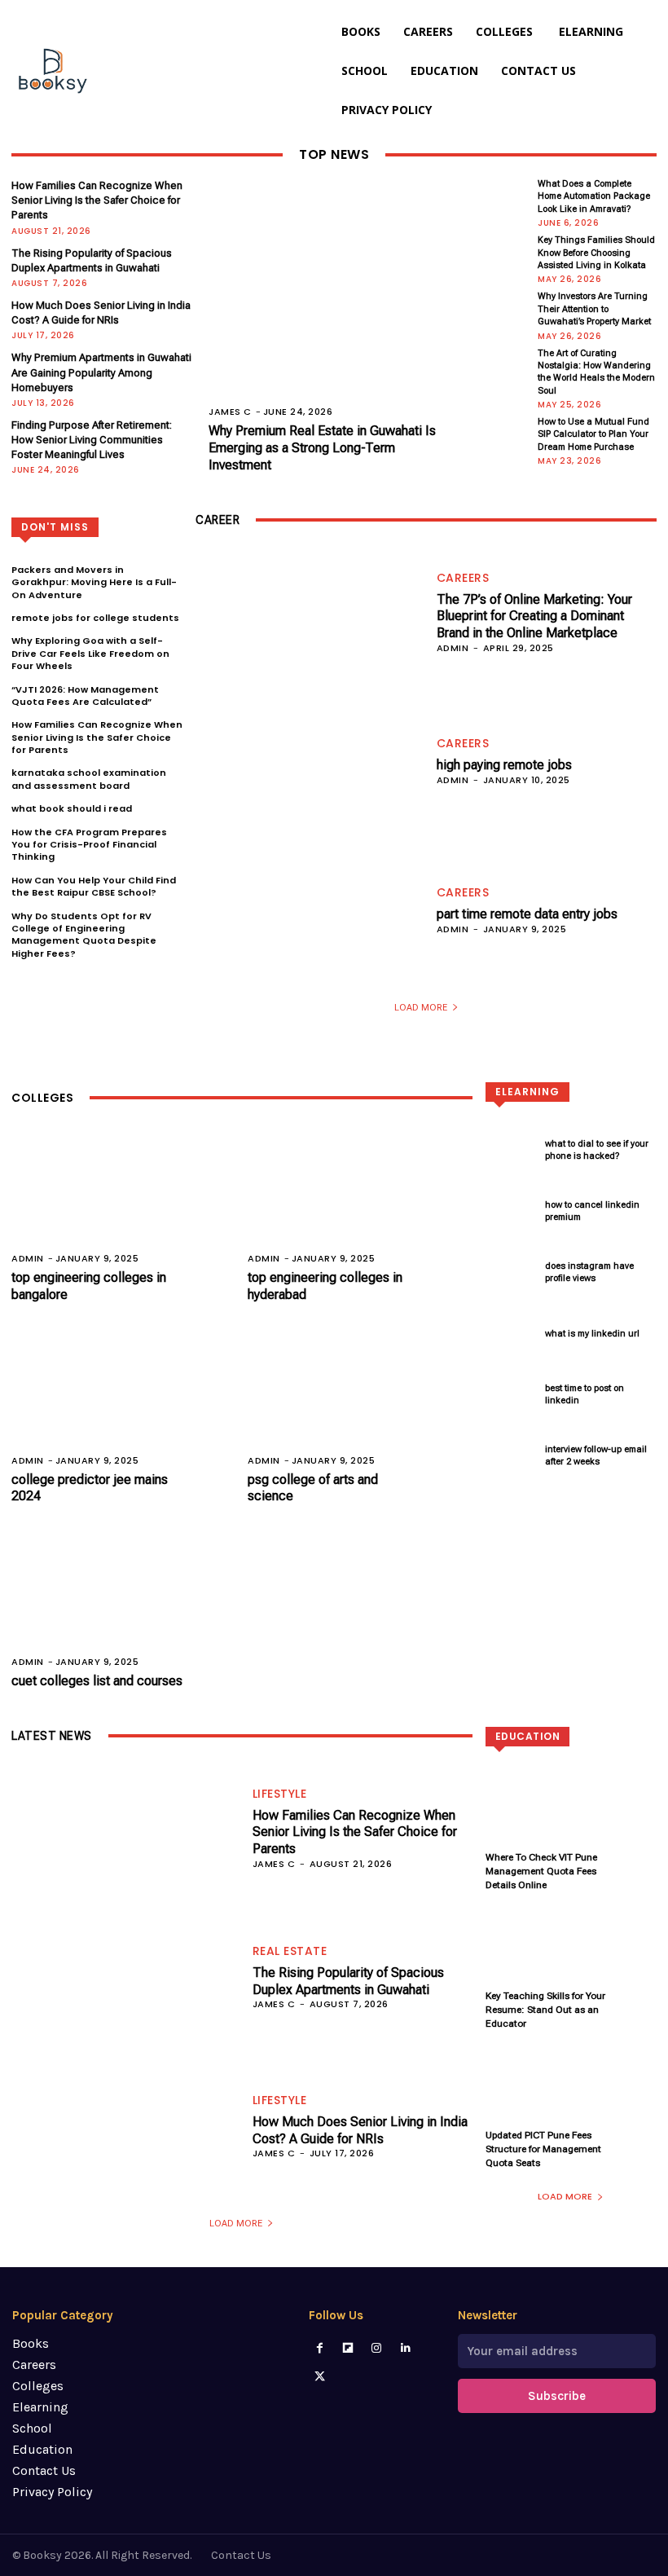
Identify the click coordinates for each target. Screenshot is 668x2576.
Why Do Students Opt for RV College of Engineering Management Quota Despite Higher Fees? (84, 935)
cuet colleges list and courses (97, 1681)
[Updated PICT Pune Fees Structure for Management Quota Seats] (571, 2098)
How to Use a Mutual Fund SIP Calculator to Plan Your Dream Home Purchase (593, 434)
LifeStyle (280, 1794)
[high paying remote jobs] (306, 761)
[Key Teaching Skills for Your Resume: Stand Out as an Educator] (571, 1959)
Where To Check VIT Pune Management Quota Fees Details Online (541, 1871)
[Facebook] (319, 2348)
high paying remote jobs (504, 765)
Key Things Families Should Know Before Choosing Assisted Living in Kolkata (596, 253)
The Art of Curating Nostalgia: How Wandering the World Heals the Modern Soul (596, 372)
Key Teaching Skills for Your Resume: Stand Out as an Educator (545, 2010)
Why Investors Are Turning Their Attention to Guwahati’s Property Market (594, 309)
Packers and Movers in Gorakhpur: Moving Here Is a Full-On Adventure (94, 582)
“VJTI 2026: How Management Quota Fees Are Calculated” (85, 696)
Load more (421, 1008)
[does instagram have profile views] (511, 1273)
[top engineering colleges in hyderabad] (360, 1202)
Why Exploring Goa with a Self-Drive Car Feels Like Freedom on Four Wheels (90, 653)
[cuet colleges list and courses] (123, 1604)
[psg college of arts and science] (360, 1403)
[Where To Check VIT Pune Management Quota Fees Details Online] (571, 1821)
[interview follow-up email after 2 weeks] (511, 1456)
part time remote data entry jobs (527, 914)
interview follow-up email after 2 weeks (596, 1455)
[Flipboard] (348, 2348)
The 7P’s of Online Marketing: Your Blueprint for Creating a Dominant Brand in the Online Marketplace (534, 616)
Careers (463, 578)
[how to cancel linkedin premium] (511, 1211)
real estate (290, 1951)
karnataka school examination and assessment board (89, 779)
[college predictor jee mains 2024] (123, 1403)
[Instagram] (377, 2348)
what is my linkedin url (592, 1334)
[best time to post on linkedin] (511, 1395)
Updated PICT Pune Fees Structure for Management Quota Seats (543, 2149)
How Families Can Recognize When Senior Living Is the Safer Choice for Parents (97, 200)
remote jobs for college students (95, 618)
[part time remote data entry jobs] (306, 910)
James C (230, 412)
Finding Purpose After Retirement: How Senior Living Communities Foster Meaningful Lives (92, 440)
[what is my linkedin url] (511, 1334)
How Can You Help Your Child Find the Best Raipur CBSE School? (94, 886)
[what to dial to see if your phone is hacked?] (511, 1150)
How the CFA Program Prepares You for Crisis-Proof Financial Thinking (89, 845)
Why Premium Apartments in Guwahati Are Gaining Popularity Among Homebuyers (101, 372)
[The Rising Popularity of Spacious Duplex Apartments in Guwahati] (122, 1977)
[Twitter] (319, 2377)
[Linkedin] (405, 2348)
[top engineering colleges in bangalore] (123, 1202)
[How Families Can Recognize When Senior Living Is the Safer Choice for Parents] (122, 1827)
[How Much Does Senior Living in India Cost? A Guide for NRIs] (122, 2126)
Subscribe (557, 2396)
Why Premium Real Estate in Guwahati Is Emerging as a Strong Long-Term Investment (322, 448)
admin (453, 648)
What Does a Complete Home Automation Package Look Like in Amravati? (594, 196)
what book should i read (72, 808)
